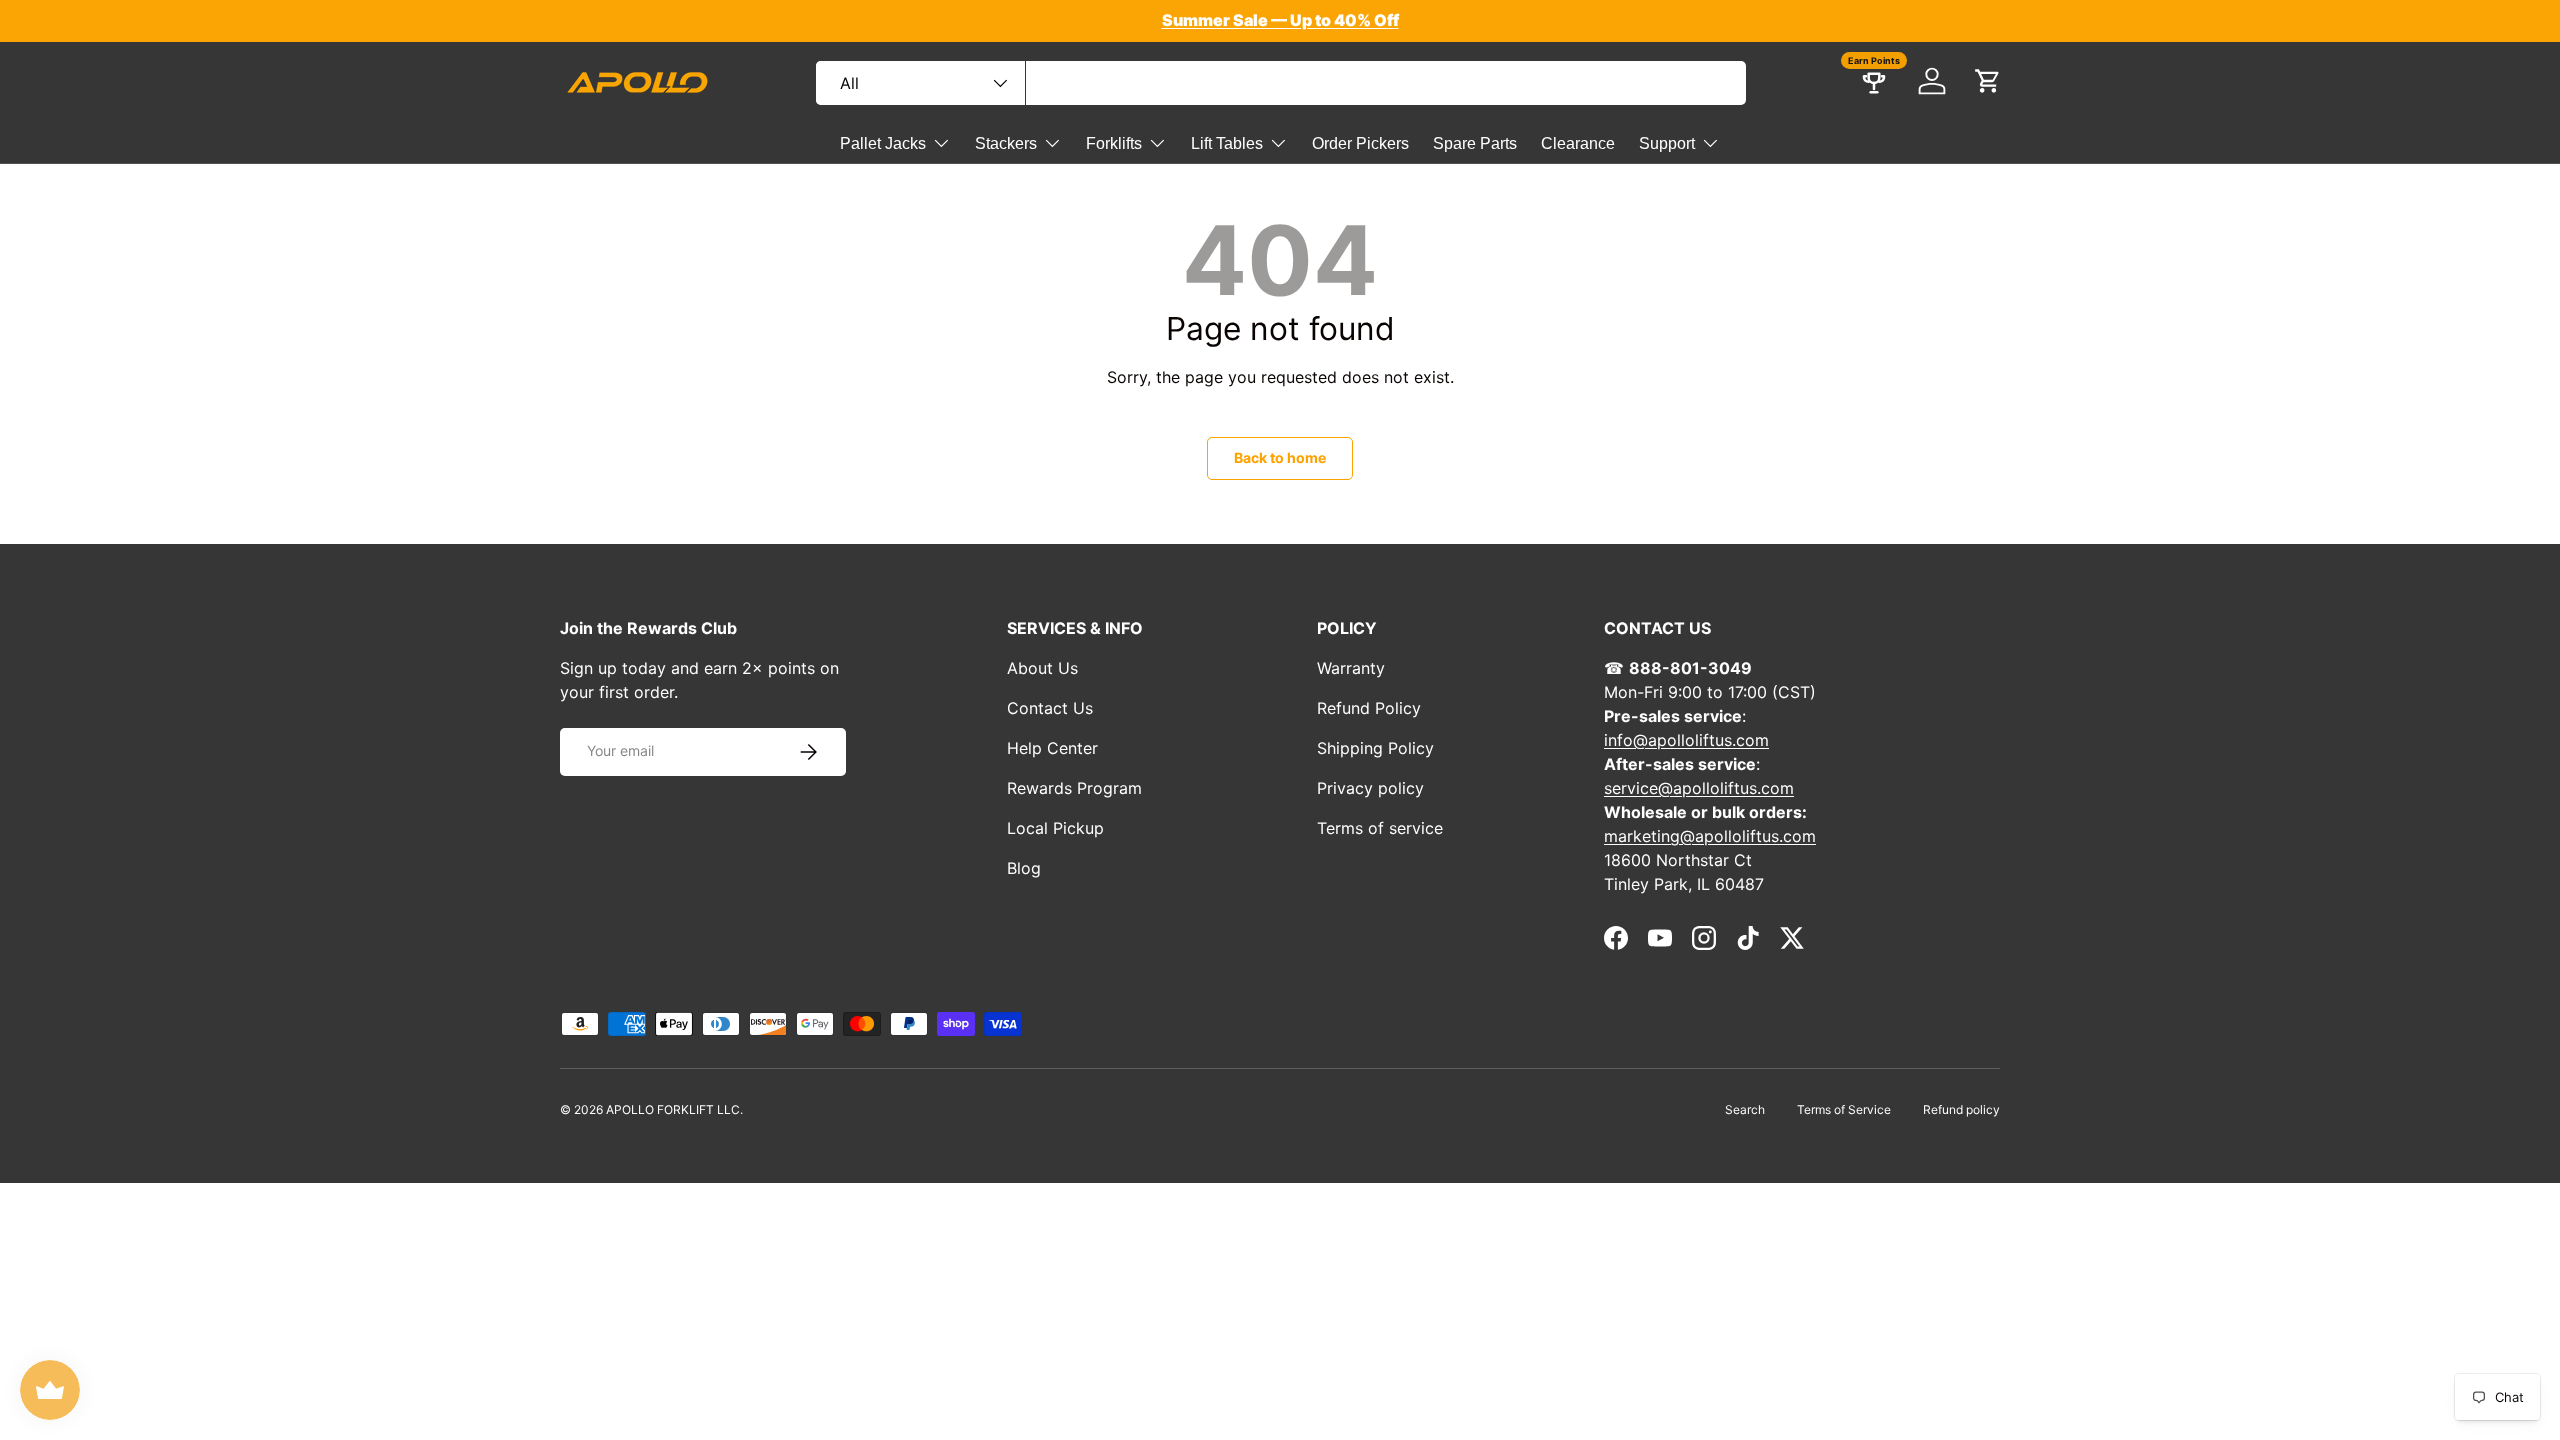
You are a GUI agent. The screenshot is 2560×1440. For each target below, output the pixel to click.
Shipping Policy (1375, 748)
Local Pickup (1055, 828)
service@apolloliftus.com (1699, 788)
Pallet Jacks (883, 143)
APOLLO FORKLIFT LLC (673, 1109)
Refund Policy (1369, 708)
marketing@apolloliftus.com (1710, 836)
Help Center (1052, 748)
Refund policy (1961, 1109)
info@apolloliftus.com (1686, 740)
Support (1667, 143)
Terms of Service (1844, 1109)
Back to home (1280, 457)
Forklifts (1114, 143)
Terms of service (1380, 828)
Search (1745, 1109)
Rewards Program (1074, 788)
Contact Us (1050, 708)
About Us (1042, 668)
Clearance (1578, 143)
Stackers (1006, 143)
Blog (1024, 868)
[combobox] (1281, 83)
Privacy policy (1370, 788)
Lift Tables (1227, 143)
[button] (1988, 81)
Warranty (1351, 668)
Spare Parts (1475, 143)
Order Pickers (1360, 143)
